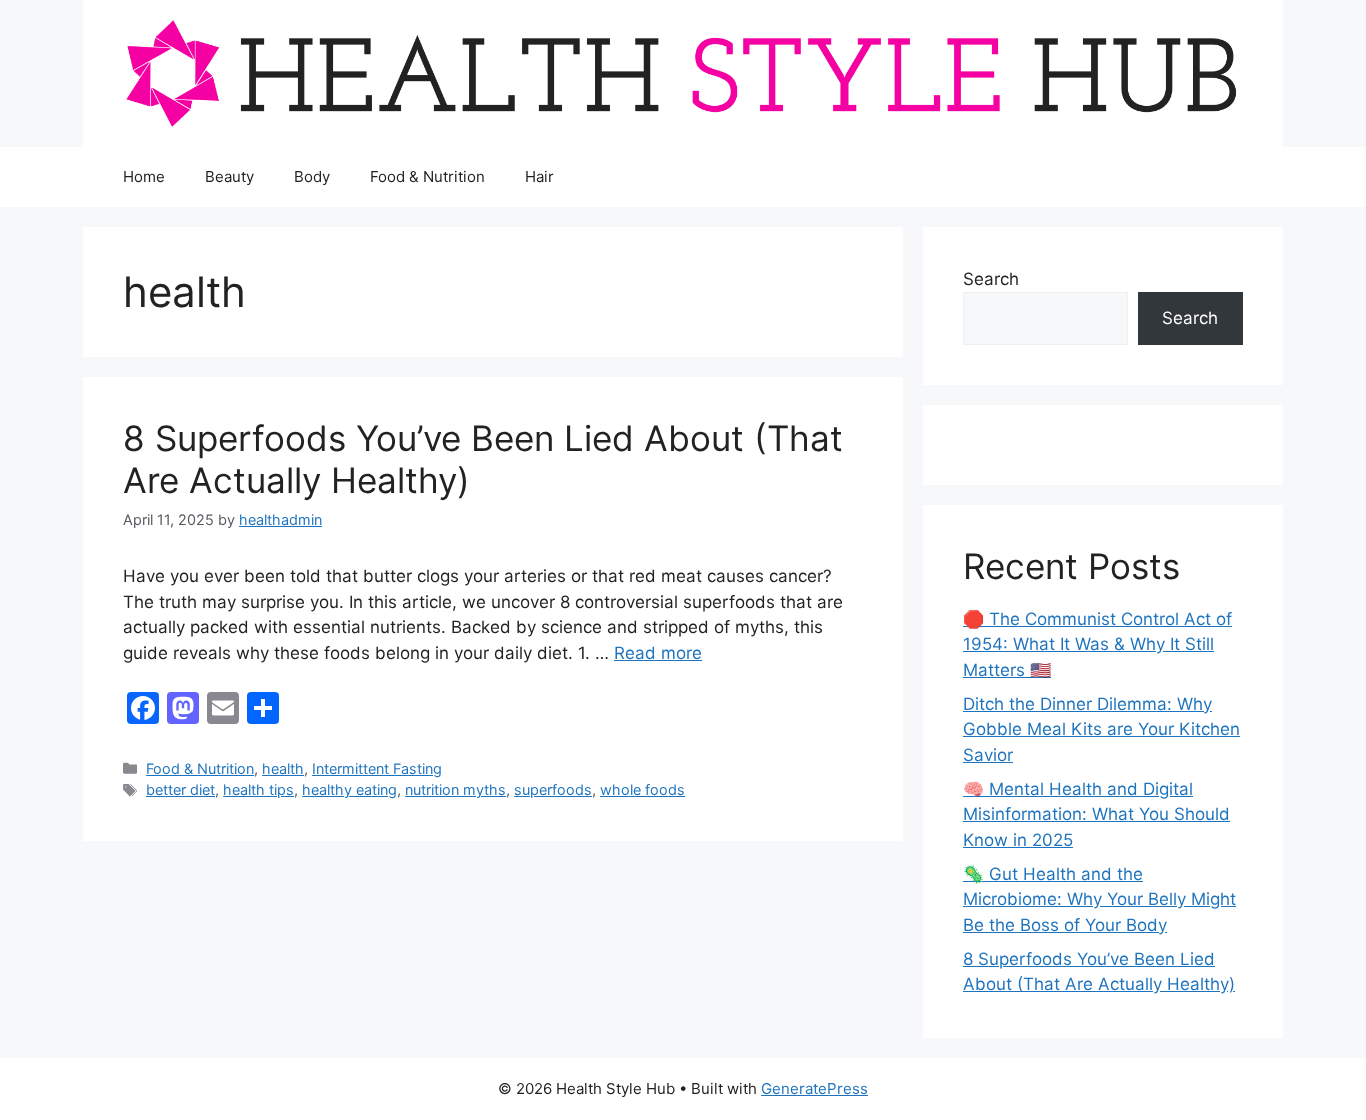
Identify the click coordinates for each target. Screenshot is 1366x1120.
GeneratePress (814, 1088)
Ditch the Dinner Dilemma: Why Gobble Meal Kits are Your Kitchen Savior (1101, 729)
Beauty (229, 176)
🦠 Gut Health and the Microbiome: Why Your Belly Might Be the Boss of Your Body (1099, 899)
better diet (180, 789)
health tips (258, 789)
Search (991, 279)
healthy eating (349, 789)
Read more (658, 653)
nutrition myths (455, 789)
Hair (539, 176)
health (283, 768)
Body (312, 176)
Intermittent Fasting (377, 768)
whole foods (642, 789)
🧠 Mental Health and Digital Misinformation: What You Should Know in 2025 (1096, 814)
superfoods (553, 789)
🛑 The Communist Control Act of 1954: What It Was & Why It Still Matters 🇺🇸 (1097, 644)
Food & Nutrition (427, 176)
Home (144, 176)
